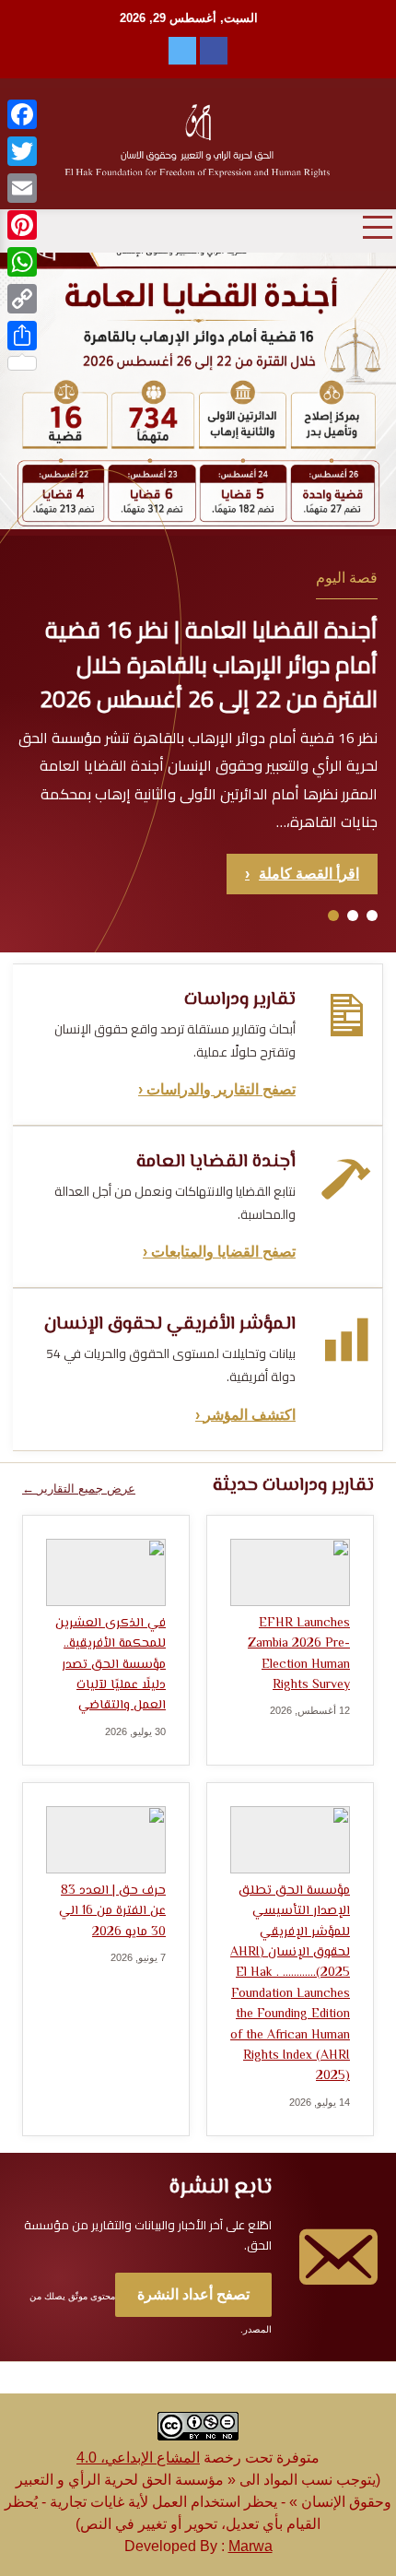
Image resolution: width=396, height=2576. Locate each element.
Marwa (250, 2546)
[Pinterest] (22, 225)
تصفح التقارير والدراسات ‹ (217, 1089)
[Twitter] (22, 151)
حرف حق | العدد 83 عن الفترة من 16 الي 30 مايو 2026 (112, 1912)
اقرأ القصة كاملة (302, 874)
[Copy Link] (22, 299)
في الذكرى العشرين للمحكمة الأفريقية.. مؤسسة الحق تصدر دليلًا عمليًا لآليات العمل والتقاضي (111, 1665)
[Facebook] (22, 114)
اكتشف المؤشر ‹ (245, 1415)
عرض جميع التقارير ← (79, 1489)
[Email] (22, 188)
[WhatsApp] (22, 262)
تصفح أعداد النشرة (193, 2294)
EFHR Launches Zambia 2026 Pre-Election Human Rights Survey (299, 1654)
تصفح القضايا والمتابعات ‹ (219, 1252)
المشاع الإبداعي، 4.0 (138, 2458)
